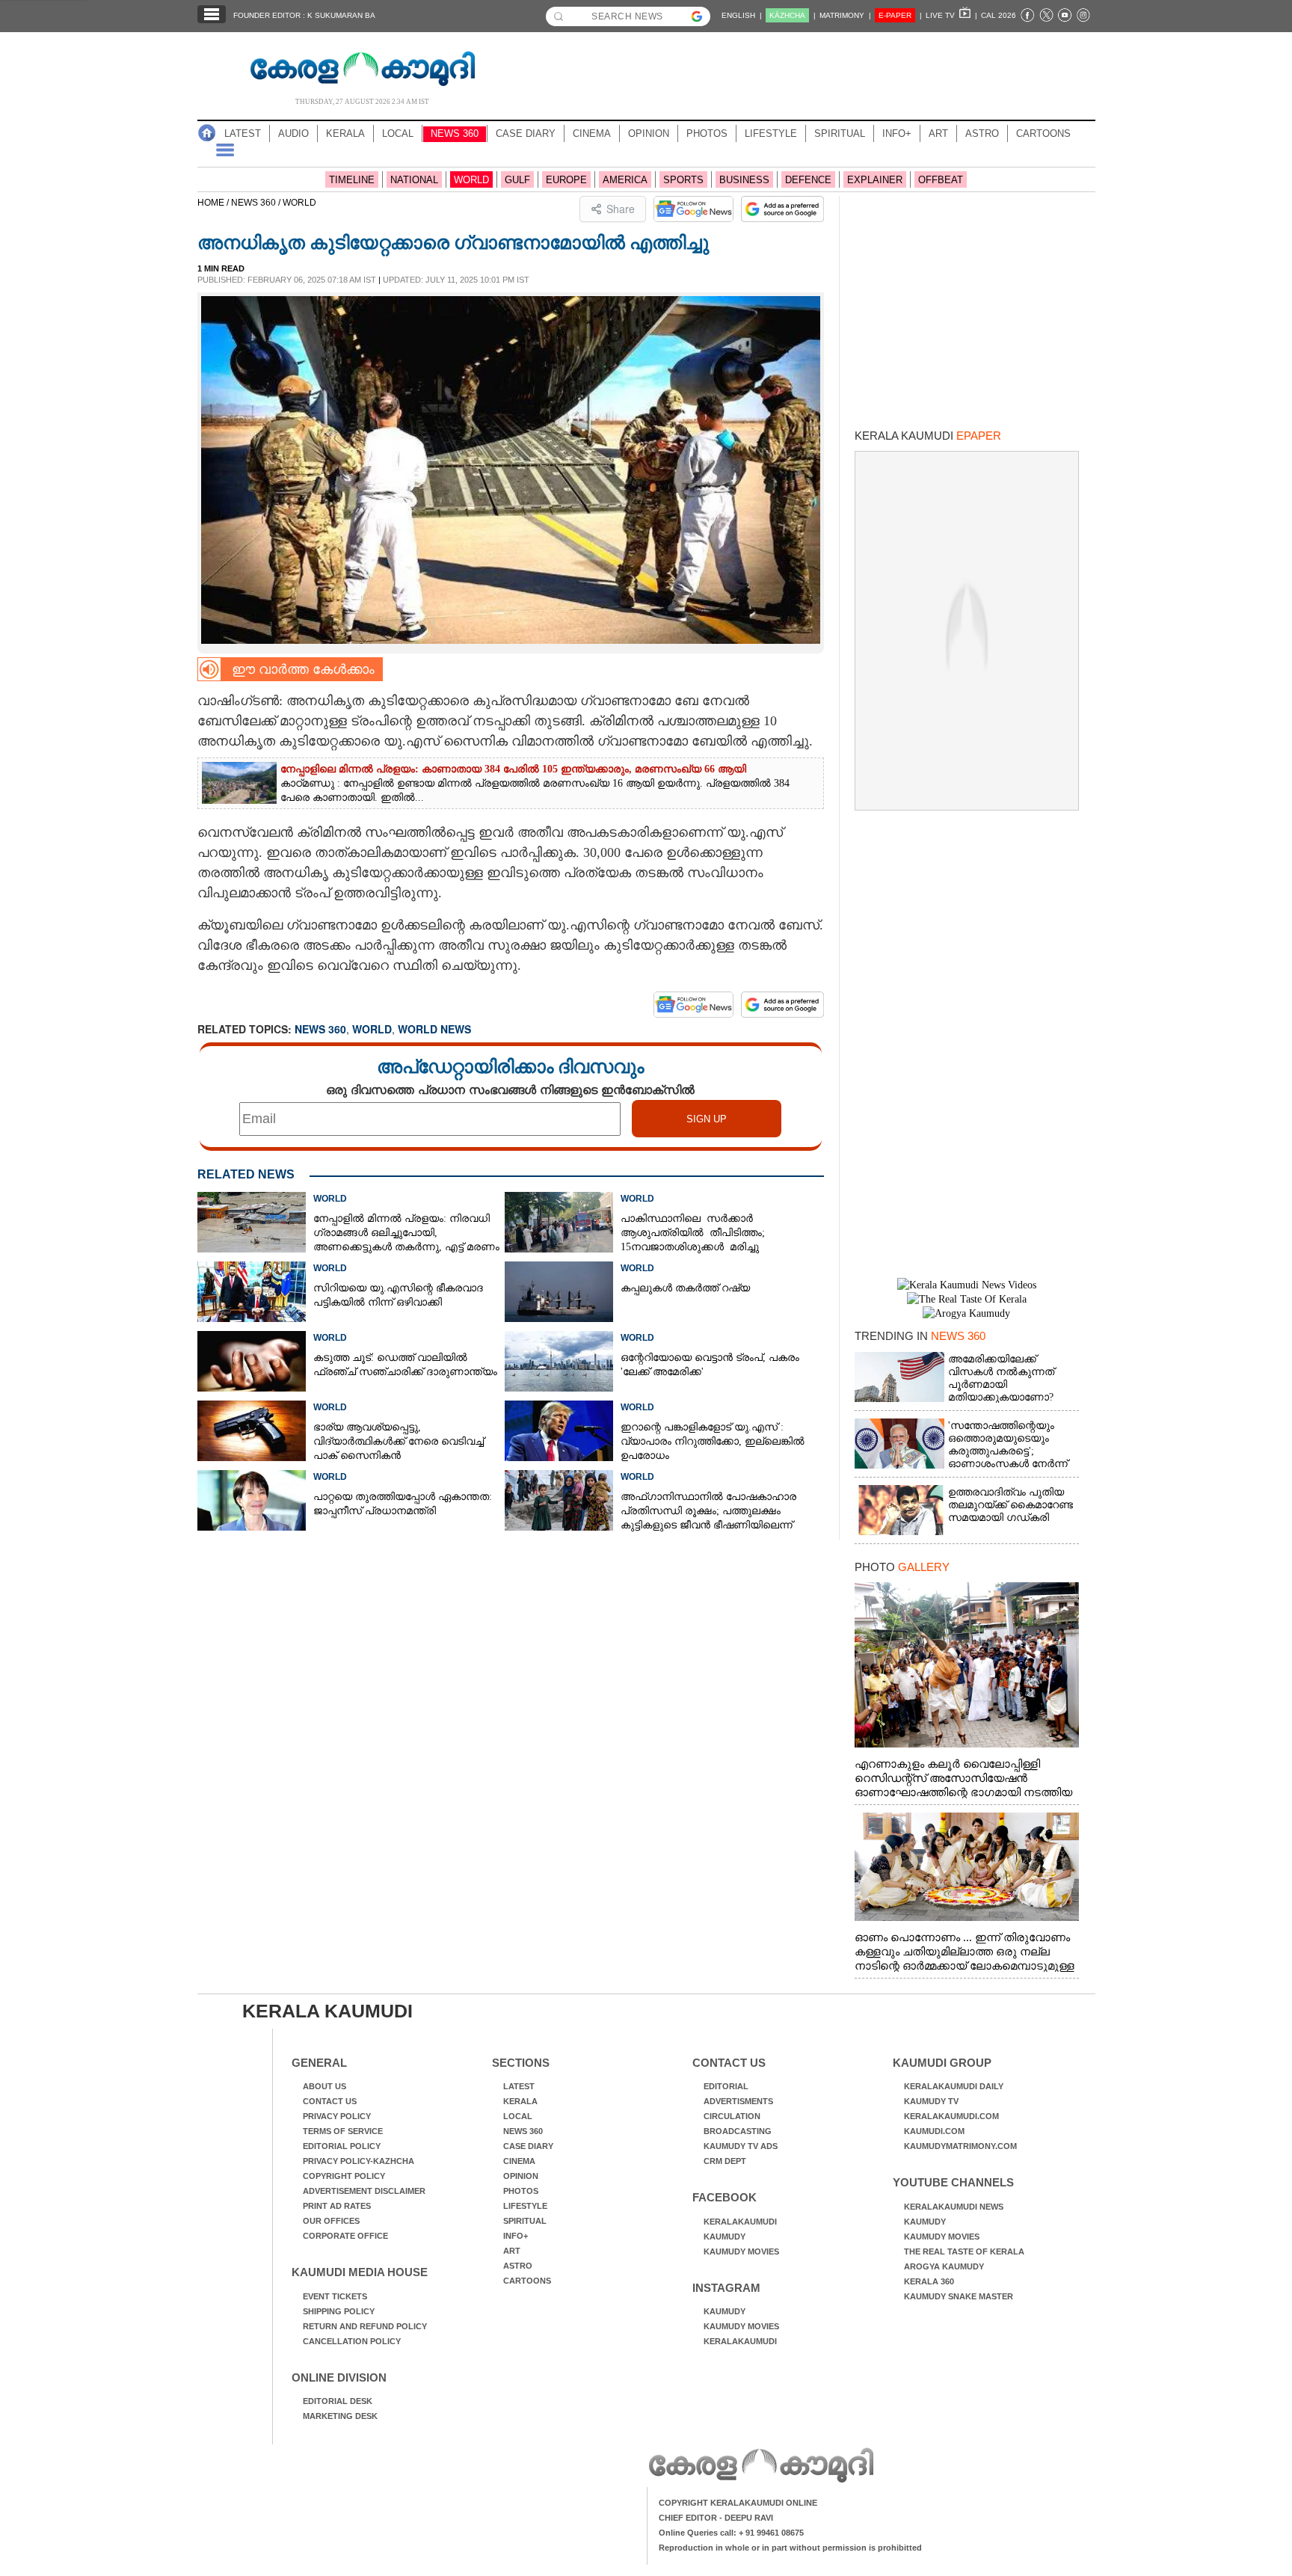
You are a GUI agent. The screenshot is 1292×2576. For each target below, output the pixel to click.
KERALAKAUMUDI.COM (951, 2116)
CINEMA (592, 133)
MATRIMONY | (845, 15)
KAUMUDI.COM (934, 2131)
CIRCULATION (732, 2116)
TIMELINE (352, 180)
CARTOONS (1043, 133)
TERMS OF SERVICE (343, 2131)
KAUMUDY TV (931, 2101)
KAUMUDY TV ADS (741, 2146)
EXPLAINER (875, 180)
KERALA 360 (929, 2281)
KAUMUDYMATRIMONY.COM (960, 2146)
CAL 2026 (999, 15)
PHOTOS (707, 133)
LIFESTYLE (771, 133)
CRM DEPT (725, 2161)
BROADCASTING (738, 2131)
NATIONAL (414, 180)
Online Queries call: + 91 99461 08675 (731, 2533)
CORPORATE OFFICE (345, 2236)
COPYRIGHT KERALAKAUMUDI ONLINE (738, 2503)
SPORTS (683, 180)
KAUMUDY (725, 2237)
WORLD (471, 180)
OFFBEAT (941, 180)
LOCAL (398, 133)
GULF (517, 180)
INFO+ (897, 133)
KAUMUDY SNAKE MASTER (959, 2296)
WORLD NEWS (434, 1029)
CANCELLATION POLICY (352, 2341)
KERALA (345, 133)
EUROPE (566, 180)
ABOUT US (324, 2086)
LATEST (243, 133)
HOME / (214, 203)
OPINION (649, 133)
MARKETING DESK (340, 2416)
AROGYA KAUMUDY (944, 2266)
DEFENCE (808, 180)
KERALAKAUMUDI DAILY (954, 2086)
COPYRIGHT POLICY (344, 2176)
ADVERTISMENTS (738, 2101)
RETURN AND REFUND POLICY (365, 2326)
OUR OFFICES (331, 2221)
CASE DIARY (526, 133)
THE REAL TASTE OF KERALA (964, 2251)
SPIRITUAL (840, 133)
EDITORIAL (726, 2086)
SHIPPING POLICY (339, 2311)
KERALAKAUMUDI (740, 2222)
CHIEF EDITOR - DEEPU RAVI (716, 2518)
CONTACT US (330, 2101)
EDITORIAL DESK (338, 2401)
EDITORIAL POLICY (342, 2146)
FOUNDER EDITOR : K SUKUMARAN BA (304, 15)
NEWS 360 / (257, 203)
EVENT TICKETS (335, 2296)
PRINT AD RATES (337, 2206)
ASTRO (982, 133)
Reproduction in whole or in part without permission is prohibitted (790, 2548)
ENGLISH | (742, 15)
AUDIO (293, 133)
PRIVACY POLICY (337, 2116)
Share (621, 209)
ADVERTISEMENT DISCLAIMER (364, 2191)
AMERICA (625, 180)
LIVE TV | (951, 15)
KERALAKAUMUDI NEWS (954, 2207)
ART (938, 133)
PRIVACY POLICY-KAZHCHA (359, 2161)
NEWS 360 (455, 133)
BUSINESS (744, 180)
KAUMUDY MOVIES (741, 2251)
